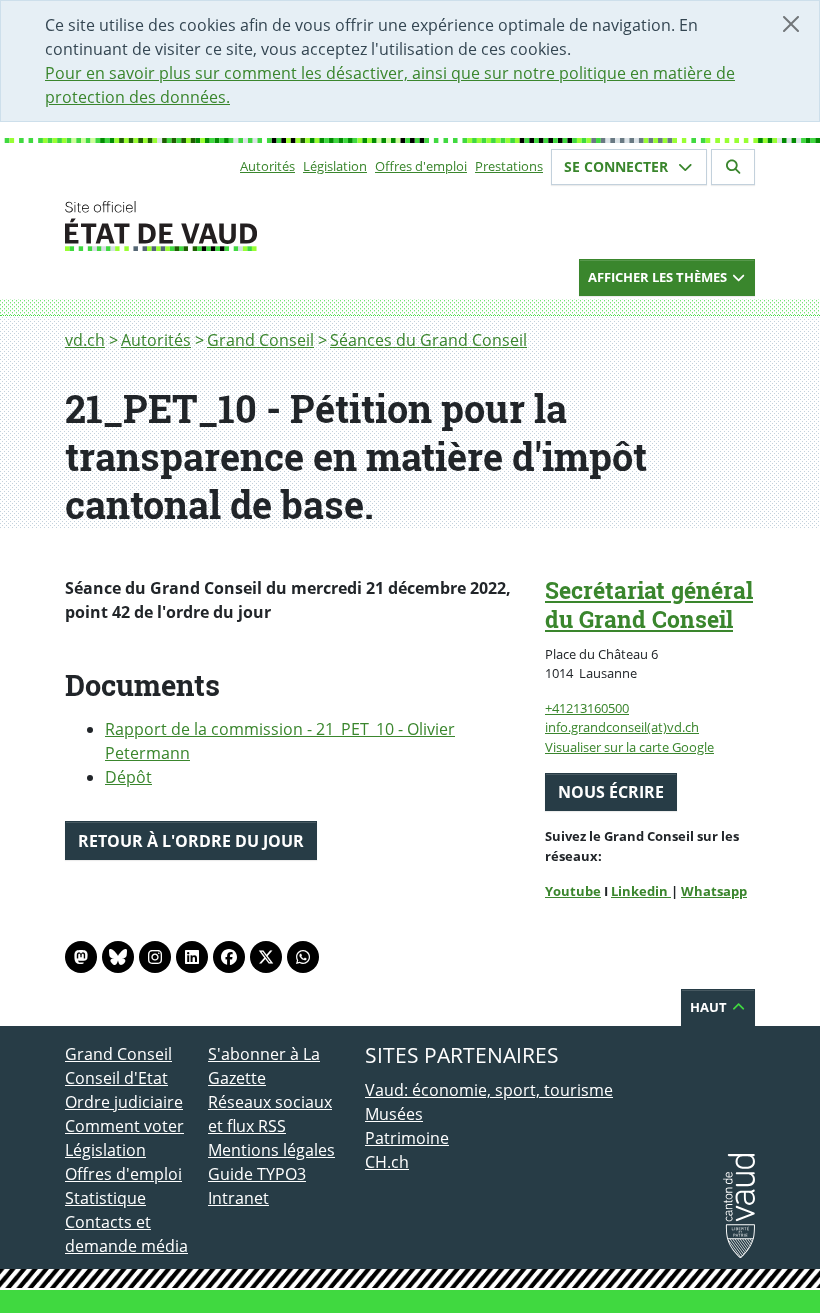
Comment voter (124, 1126)
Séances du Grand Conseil (428, 340)
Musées (394, 1114)
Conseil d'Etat (116, 1078)
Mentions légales (271, 1150)
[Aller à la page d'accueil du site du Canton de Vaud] (200, 226)
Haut (710, 1007)
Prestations (509, 166)
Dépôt (128, 777)
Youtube (573, 891)
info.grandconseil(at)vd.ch (622, 727)
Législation (335, 166)
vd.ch (85, 340)
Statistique (105, 1198)
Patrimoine (407, 1138)
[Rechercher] (733, 167)
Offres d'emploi (421, 166)
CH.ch (387, 1162)
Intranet (238, 1198)
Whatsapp (714, 891)
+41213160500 (587, 708)
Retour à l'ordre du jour (191, 841)
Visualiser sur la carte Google (629, 747)
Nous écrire (611, 792)
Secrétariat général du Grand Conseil (649, 604)
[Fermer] (791, 24)
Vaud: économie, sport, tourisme (489, 1090)
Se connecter (618, 166)
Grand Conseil (260, 340)
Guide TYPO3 (257, 1174)
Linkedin (641, 891)
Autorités (267, 166)
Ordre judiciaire (124, 1102)
